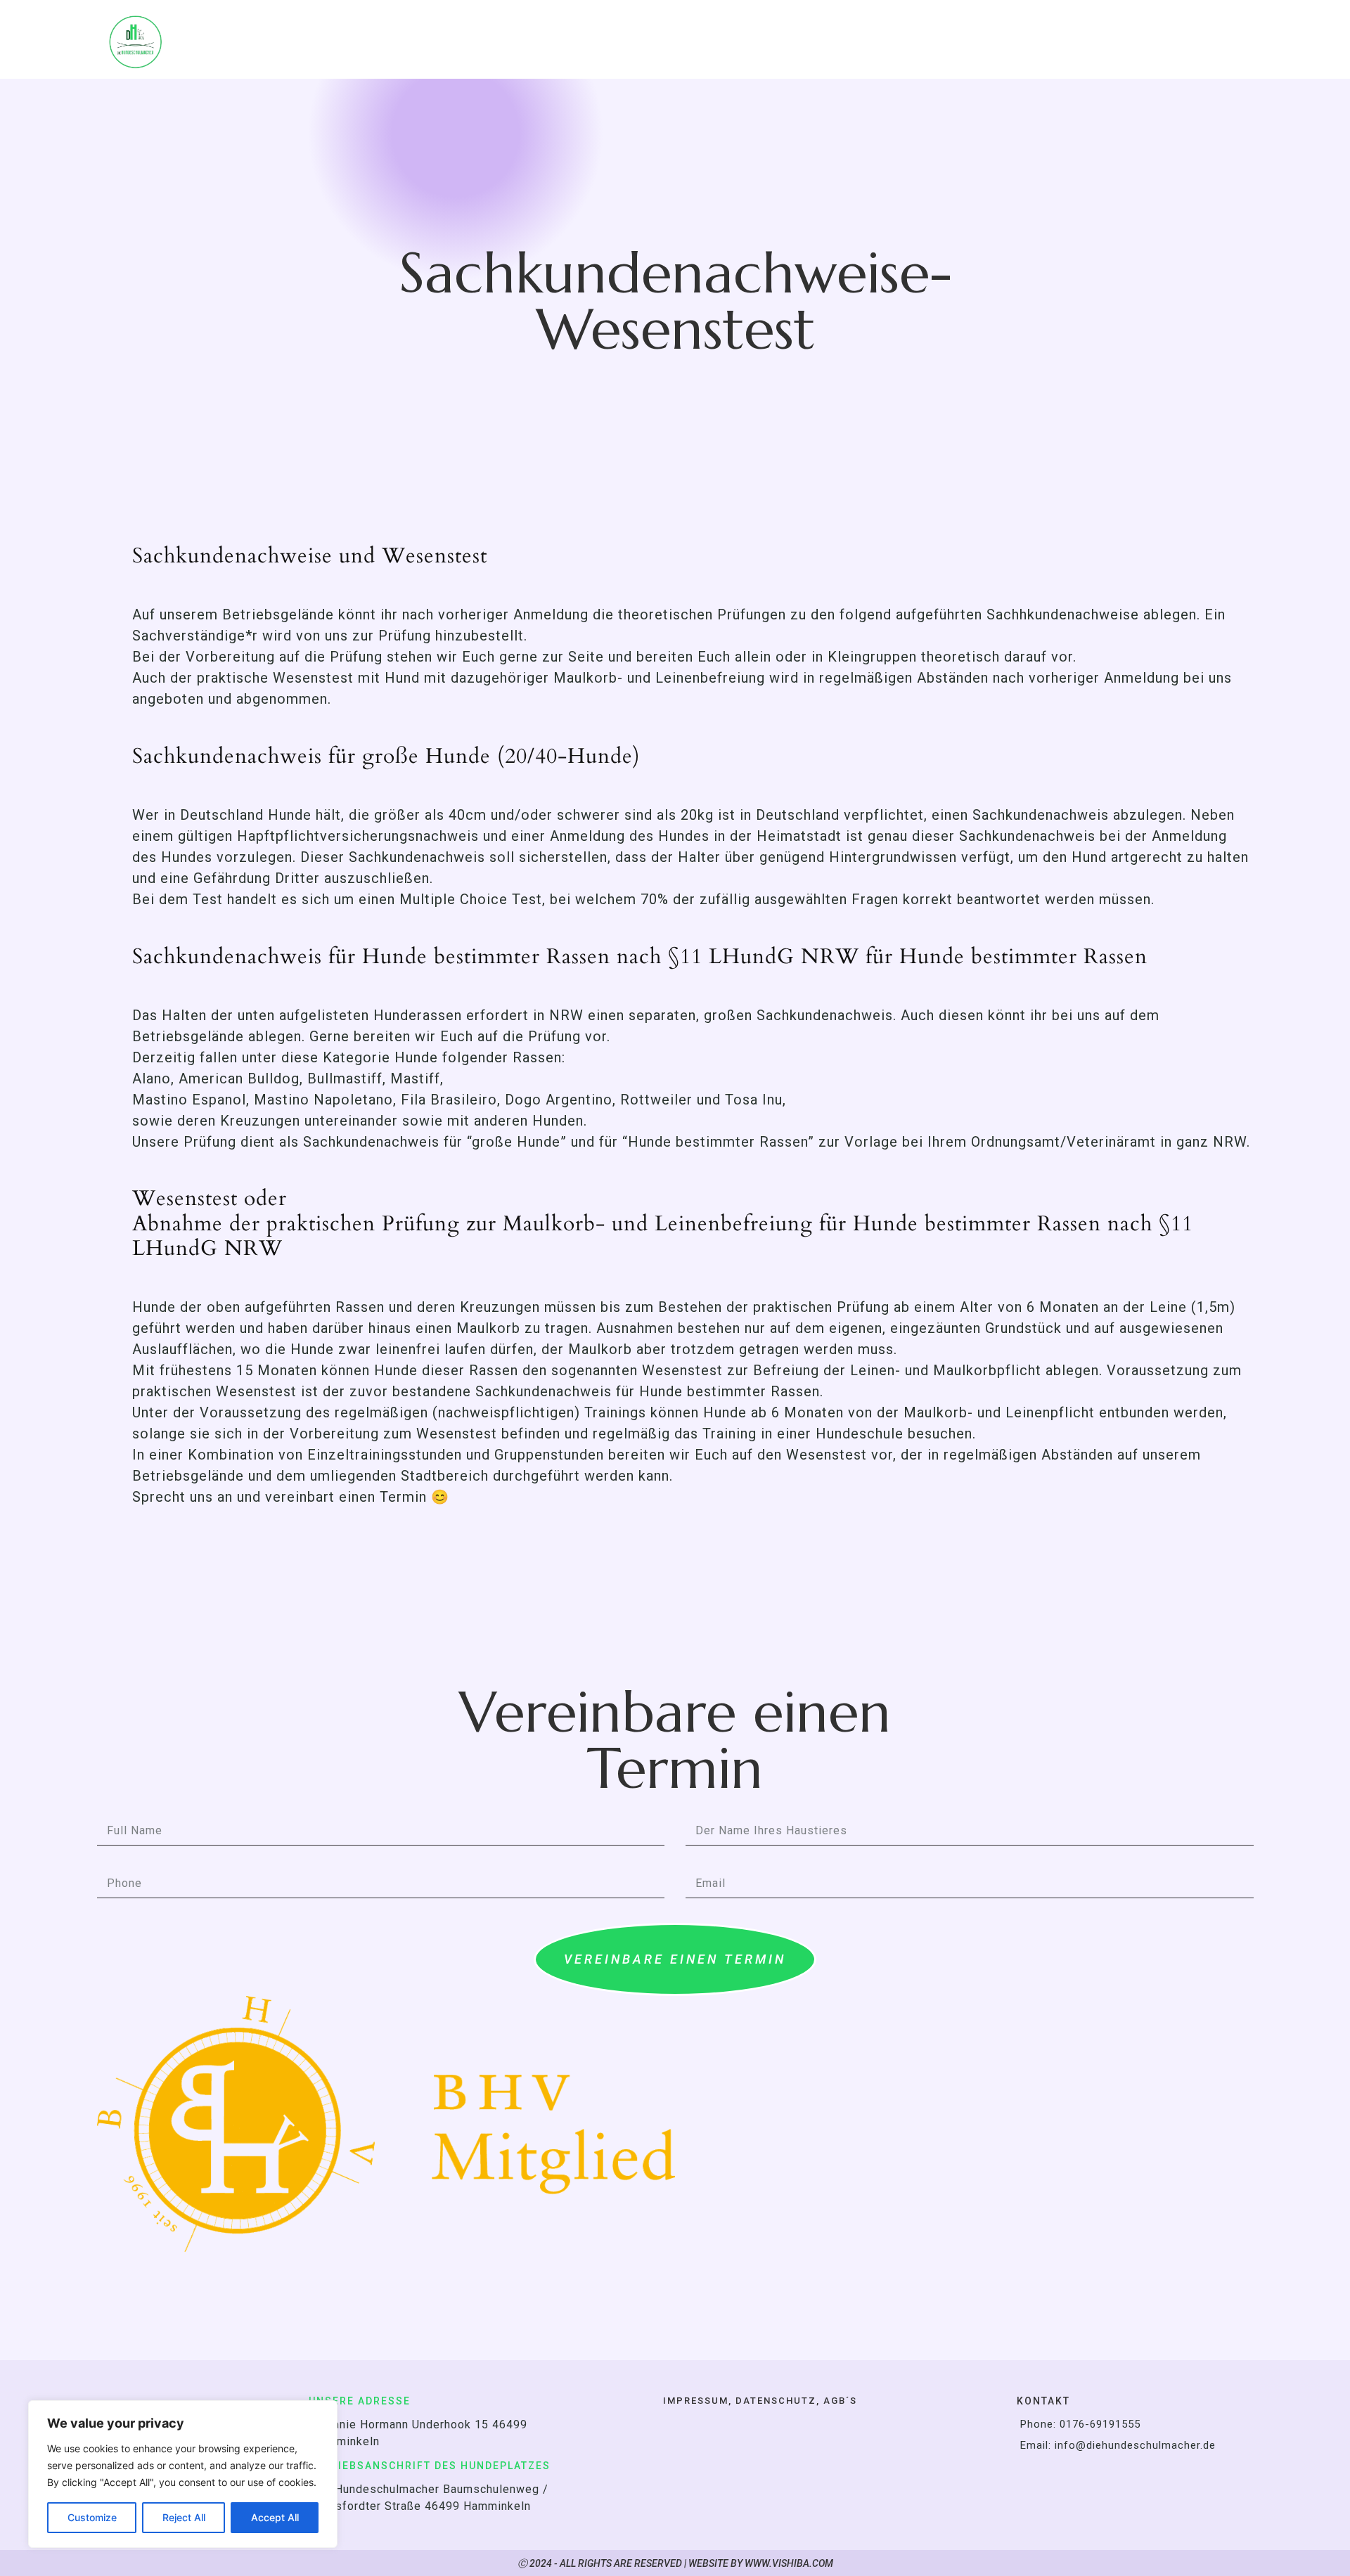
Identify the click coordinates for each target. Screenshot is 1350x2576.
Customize (92, 2517)
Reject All (184, 2517)
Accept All (275, 2517)
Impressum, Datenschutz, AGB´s (760, 2401)
